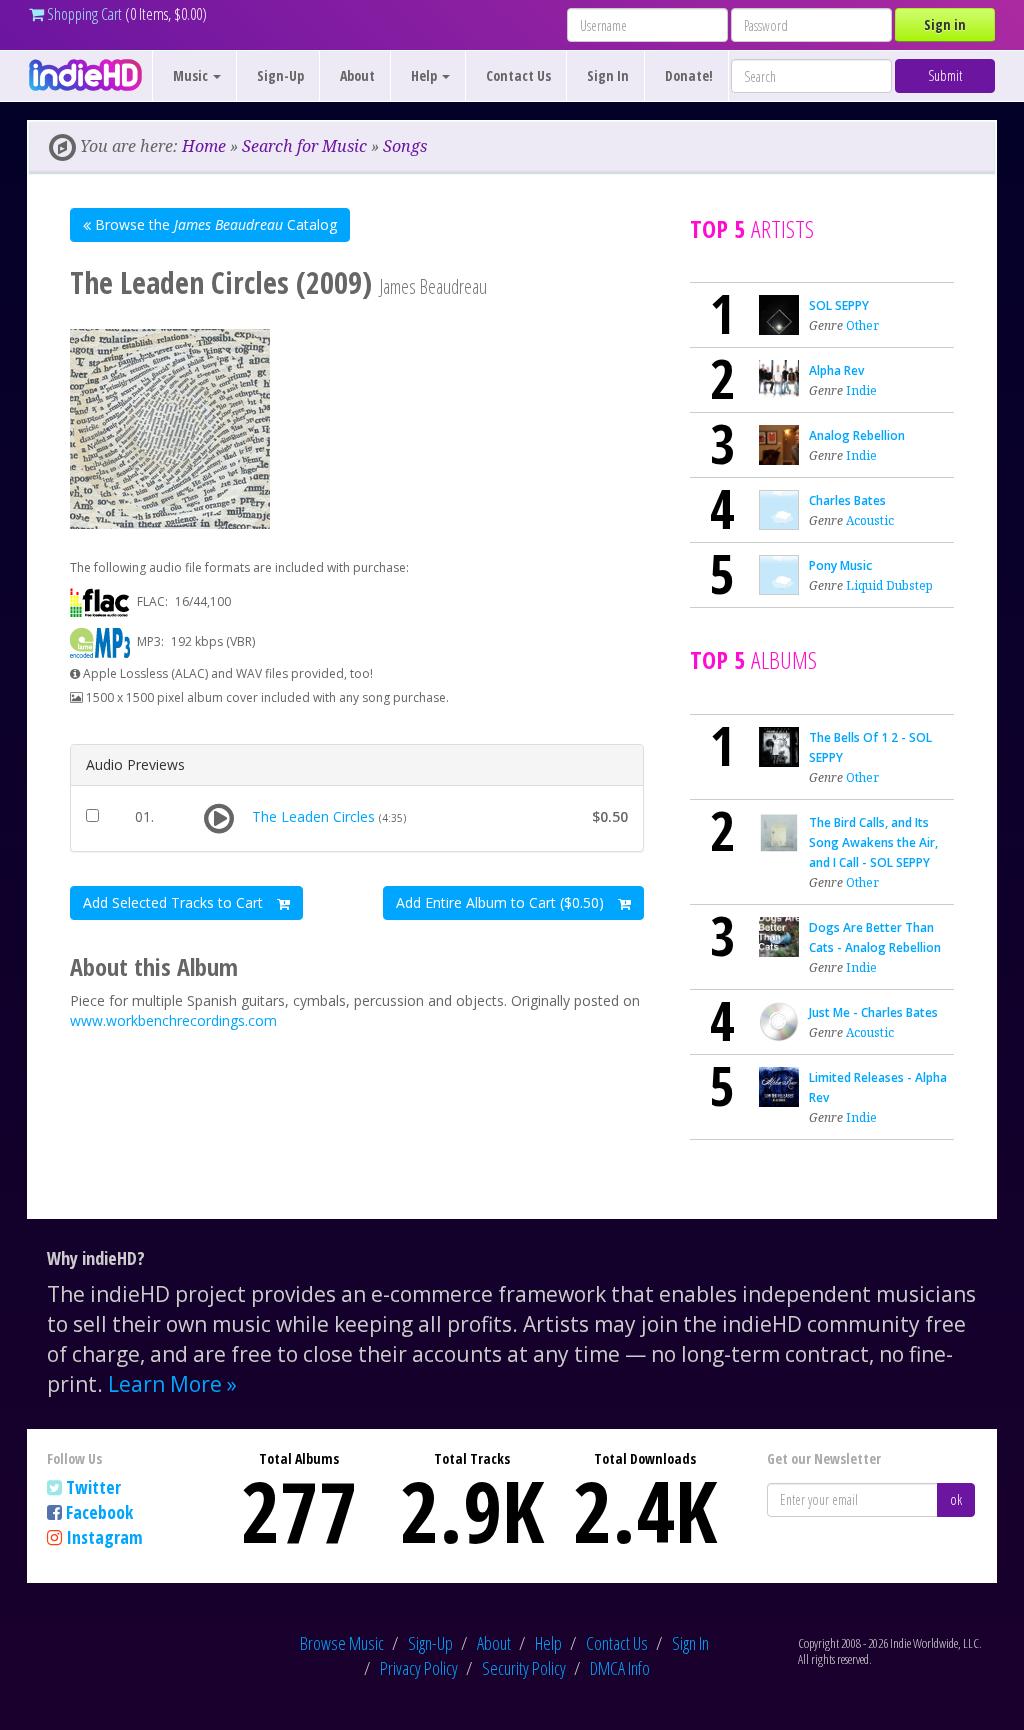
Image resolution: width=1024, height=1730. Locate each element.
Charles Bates (847, 500)
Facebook (99, 1512)
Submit (945, 75)
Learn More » (172, 1384)
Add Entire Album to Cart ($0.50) (502, 902)
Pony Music (840, 565)
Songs (405, 146)
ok (956, 1499)
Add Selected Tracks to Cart (175, 902)
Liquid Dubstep (889, 585)
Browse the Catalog (214, 224)
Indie (861, 390)
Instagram (104, 1537)
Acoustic (870, 520)
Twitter (93, 1487)
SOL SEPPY (839, 305)
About (357, 75)
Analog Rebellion (857, 435)
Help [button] (425, 75)
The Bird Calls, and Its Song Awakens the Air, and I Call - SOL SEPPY (873, 842)
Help (548, 1643)
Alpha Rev (836, 370)
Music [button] (192, 75)
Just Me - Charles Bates (873, 1012)
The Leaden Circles (313, 816)
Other (862, 325)
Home (204, 146)
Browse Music (342, 1643)
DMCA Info (620, 1668)
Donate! (689, 75)
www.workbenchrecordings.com (173, 1020)
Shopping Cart (83, 14)
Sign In (608, 75)
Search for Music (304, 146)
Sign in (945, 24)
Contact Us (518, 75)
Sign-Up (280, 75)
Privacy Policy (419, 1668)
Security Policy (524, 1668)
